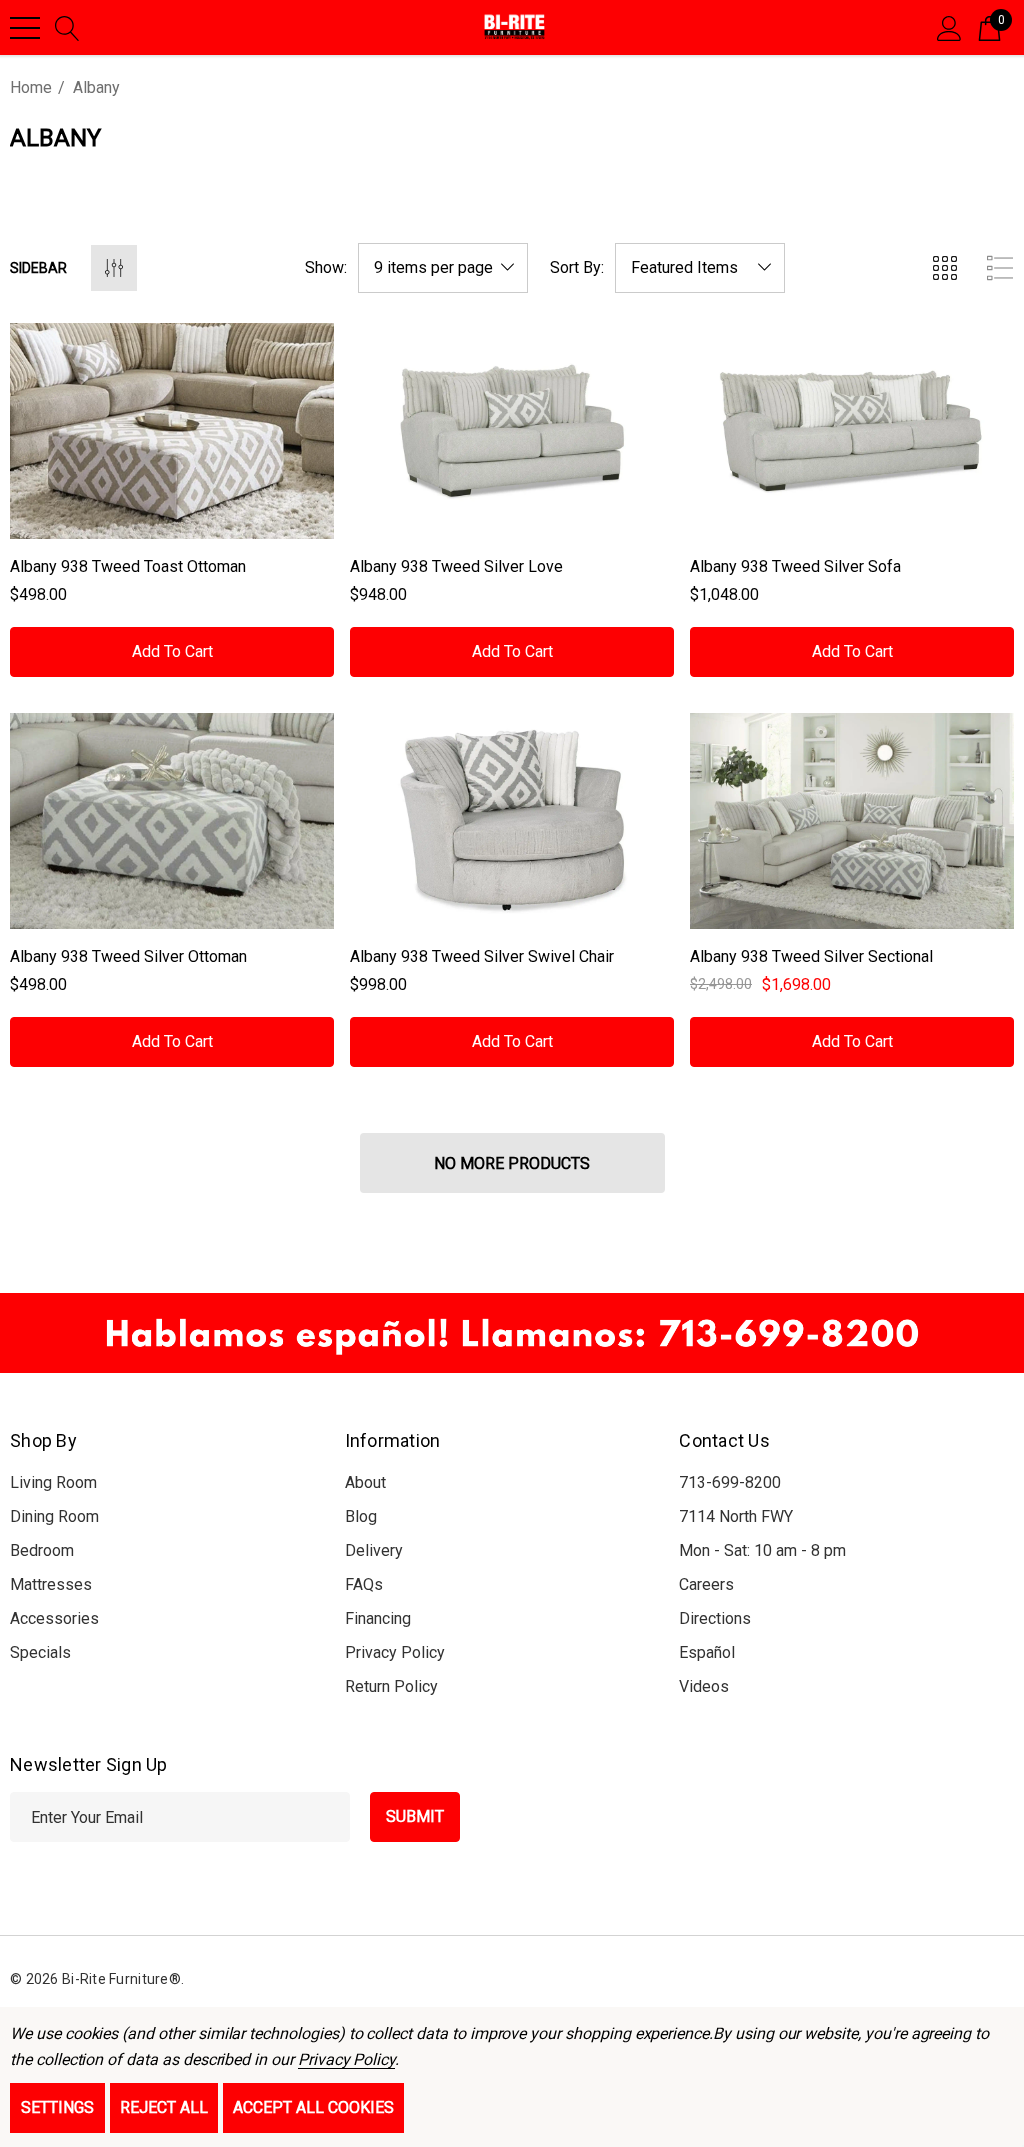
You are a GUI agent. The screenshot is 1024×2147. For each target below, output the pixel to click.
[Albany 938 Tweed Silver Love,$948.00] (512, 431)
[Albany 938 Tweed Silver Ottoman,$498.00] (172, 821)
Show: (326, 268)
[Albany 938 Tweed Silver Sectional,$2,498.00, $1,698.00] (852, 821)
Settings (57, 2107)
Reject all (164, 2107)
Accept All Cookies (313, 2107)
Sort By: (577, 268)
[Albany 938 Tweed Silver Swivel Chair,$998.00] (512, 821)
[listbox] (700, 268)
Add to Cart (172, 651)
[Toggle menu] (25, 28)
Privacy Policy (346, 2059)
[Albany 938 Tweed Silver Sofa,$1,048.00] (852, 431)
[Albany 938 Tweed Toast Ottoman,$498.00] (172, 431)
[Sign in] (949, 27)
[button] (512, 1333)
